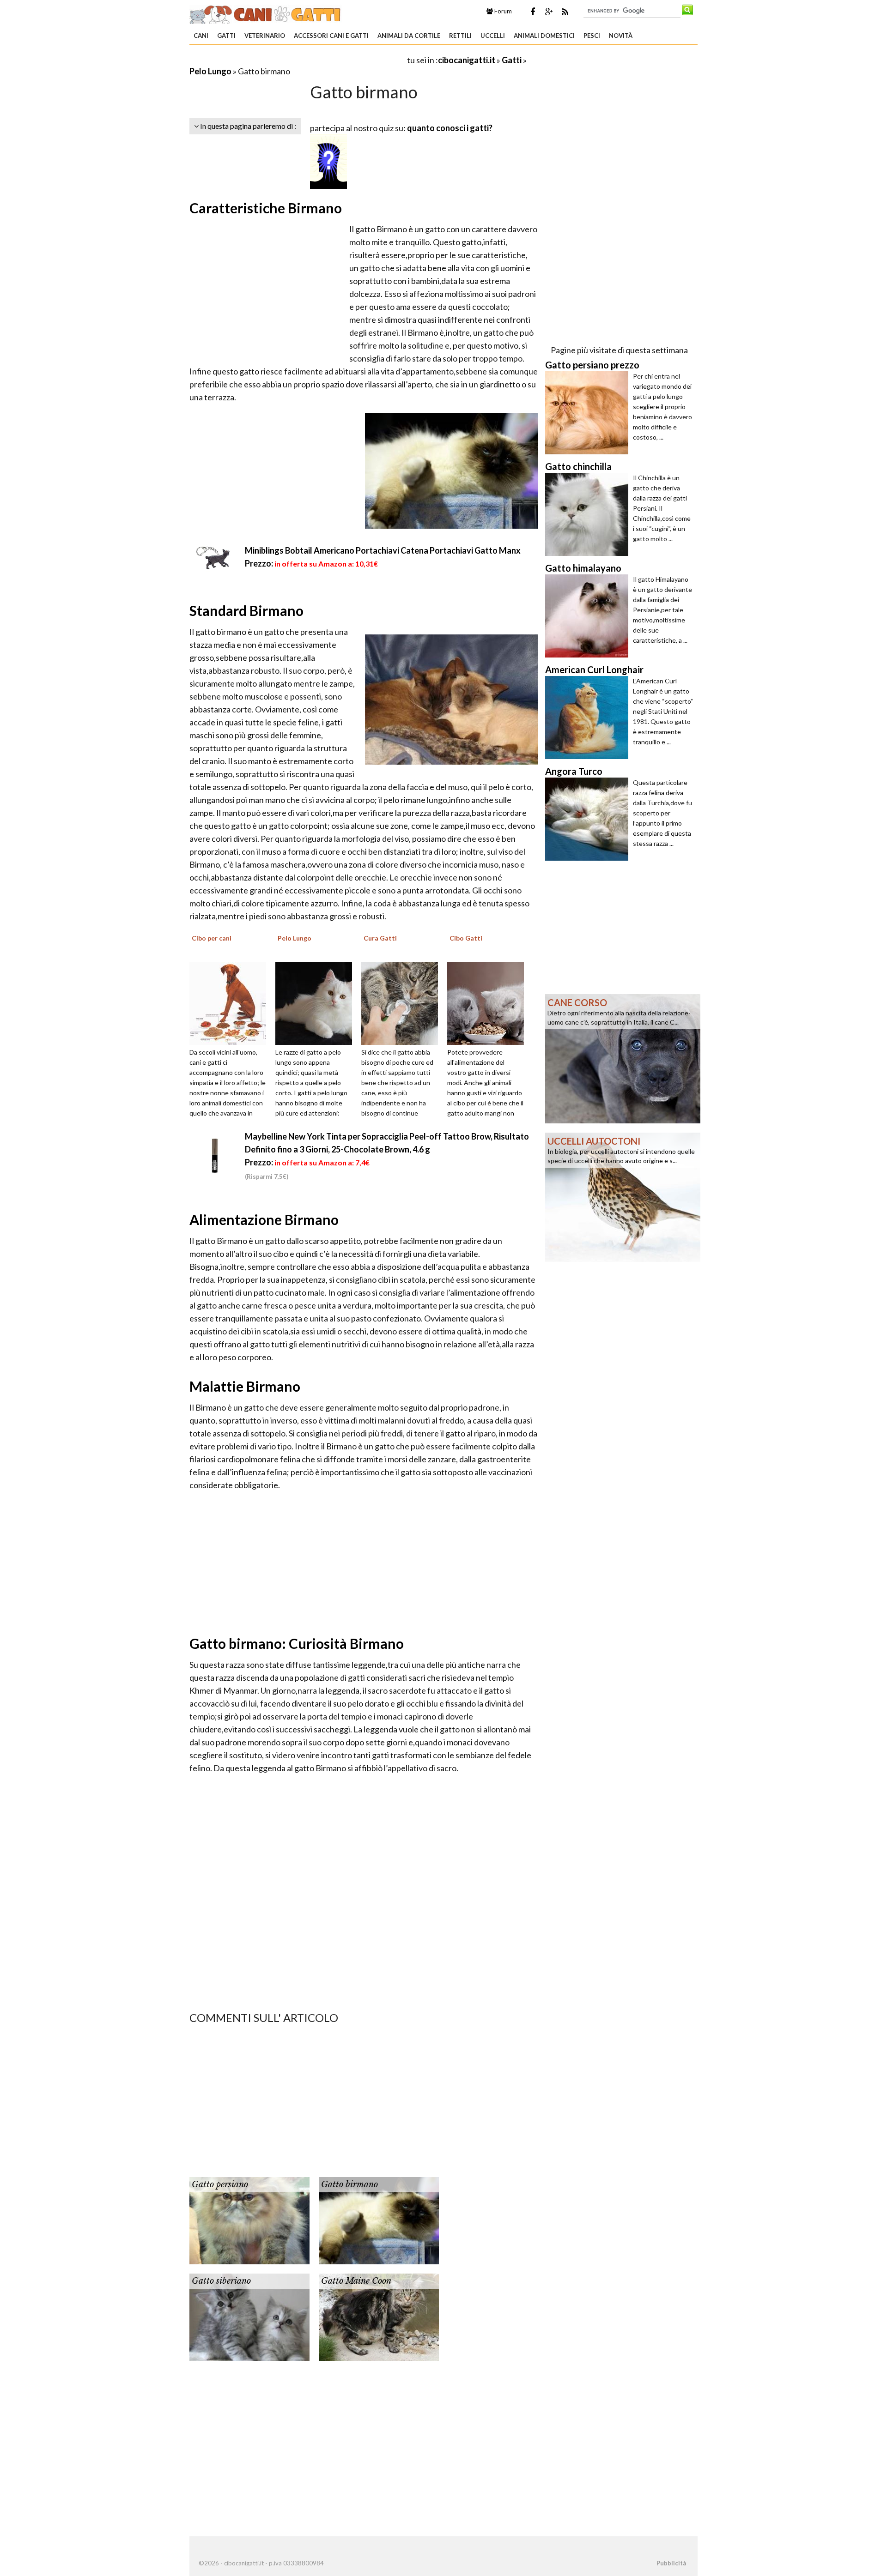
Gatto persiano (220, 2184)
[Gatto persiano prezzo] (589, 413)
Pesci (592, 36)
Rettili (460, 36)
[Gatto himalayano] (589, 616)
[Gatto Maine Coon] (379, 2316)
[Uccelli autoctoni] (623, 1196)
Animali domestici (544, 36)
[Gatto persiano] (249, 2220)
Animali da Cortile (409, 36)
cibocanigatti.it (467, 60)
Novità (621, 36)
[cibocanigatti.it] (266, 13)
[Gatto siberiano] (249, 2316)
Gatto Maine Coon (356, 2281)
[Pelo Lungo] (317, 1002)
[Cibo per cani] (231, 1002)
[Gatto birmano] (379, 2220)
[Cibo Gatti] (489, 1002)
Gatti (226, 36)
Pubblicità (671, 2563)
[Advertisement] (298, 60)
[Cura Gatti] (403, 1002)
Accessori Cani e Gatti (331, 36)
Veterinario (265, 36)
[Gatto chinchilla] (589, 514)
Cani (201, 36)
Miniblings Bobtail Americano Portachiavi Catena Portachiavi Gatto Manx (383, 550)
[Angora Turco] (589, 819)
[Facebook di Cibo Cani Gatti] (533, 12)
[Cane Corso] (623, 1058)
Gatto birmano (349, 2184)
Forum (502, 11)
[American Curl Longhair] (589, 718)
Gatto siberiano (221, 2281)
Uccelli (493, 36)
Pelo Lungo (210, 71)
